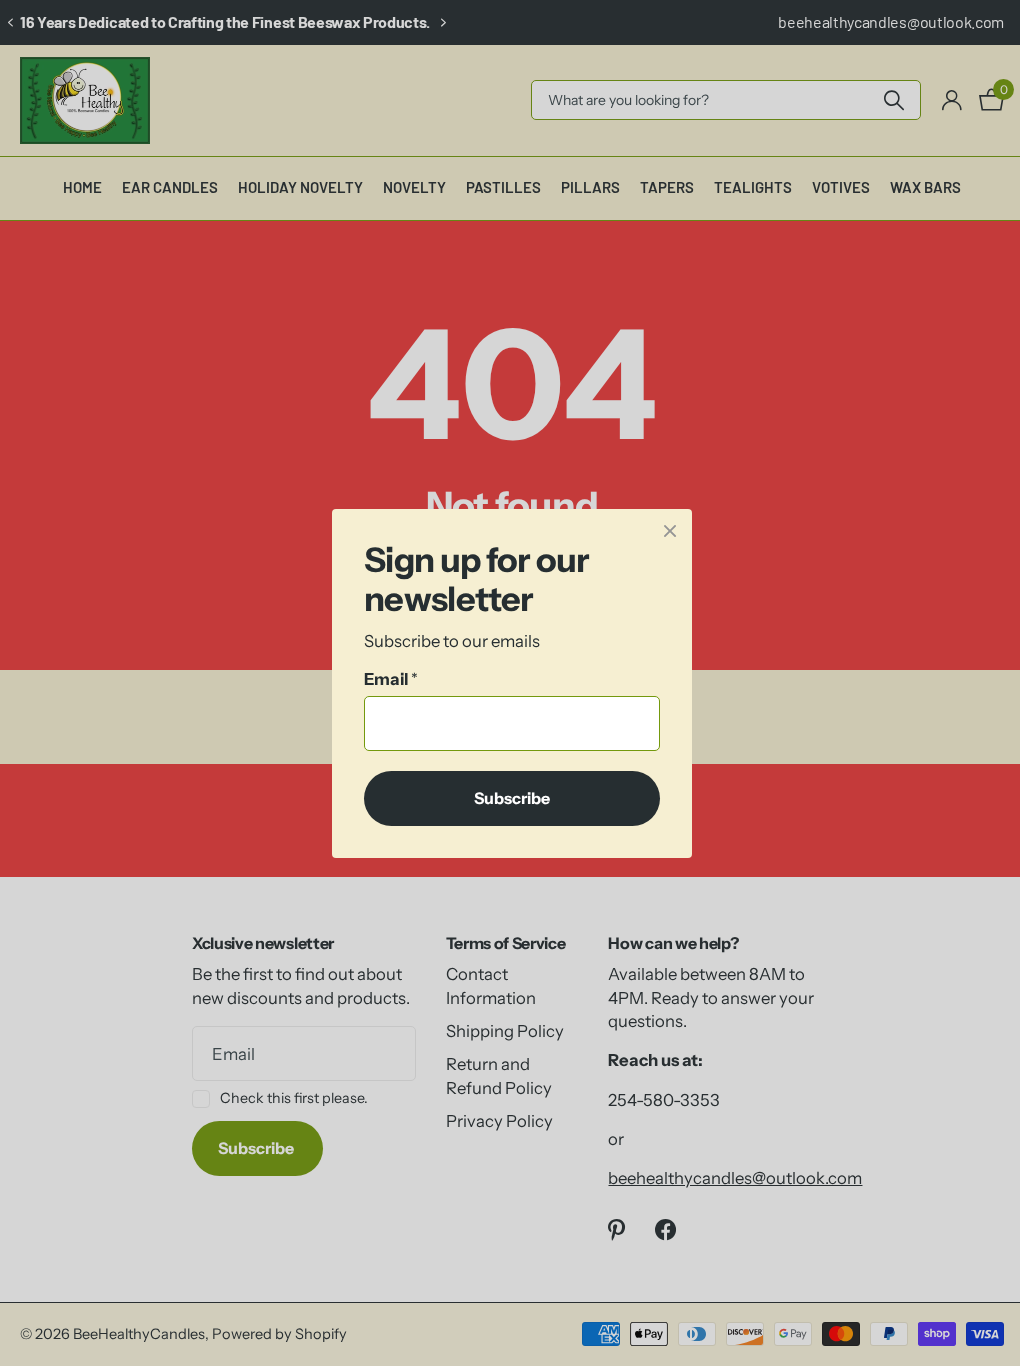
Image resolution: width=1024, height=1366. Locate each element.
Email (384, 679)
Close (663, 531)
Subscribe (505, 797)
